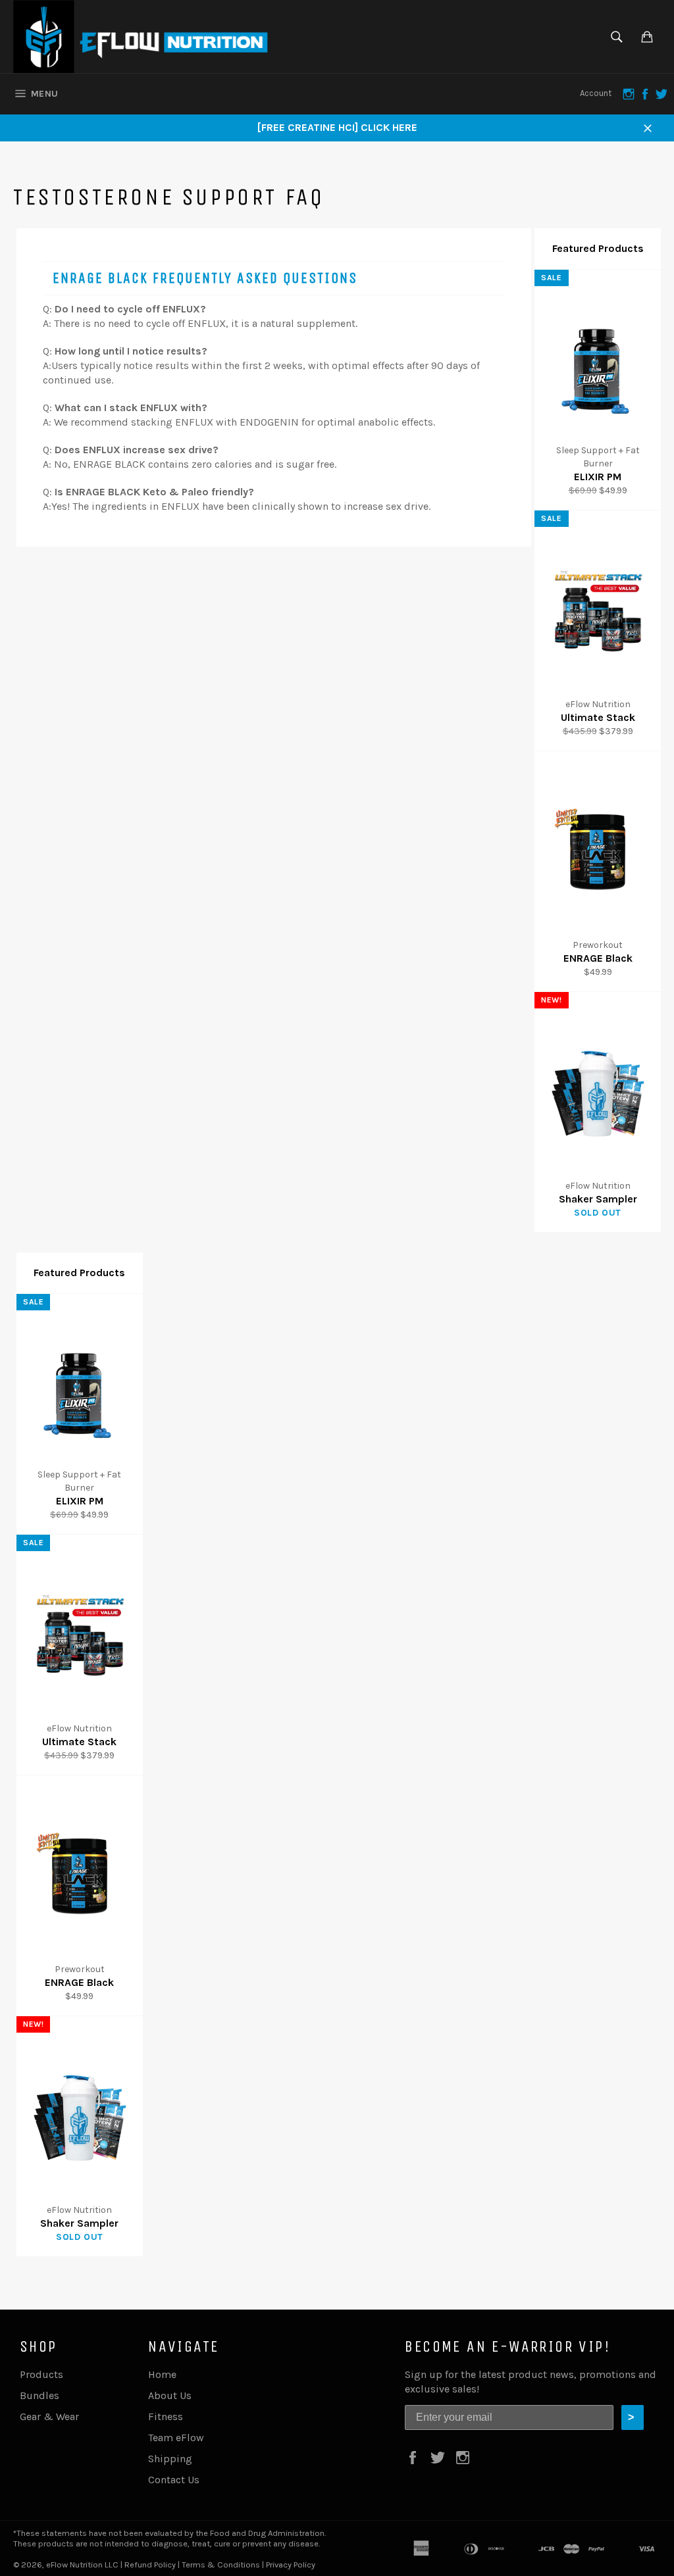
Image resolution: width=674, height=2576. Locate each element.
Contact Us (174, 2480)
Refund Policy (150, 2564)
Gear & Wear (49, 2416)
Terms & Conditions (221, 2564)
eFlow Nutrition (74, 2564)
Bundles (39, 2395)
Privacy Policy (291, 2564)
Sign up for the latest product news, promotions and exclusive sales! (531, 2382)
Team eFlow (176, 2438)
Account (596, 93)
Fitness (166, 2416)
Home (162, 2374)
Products (41, 2374)
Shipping (170, 2459)
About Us (170, 2395)
